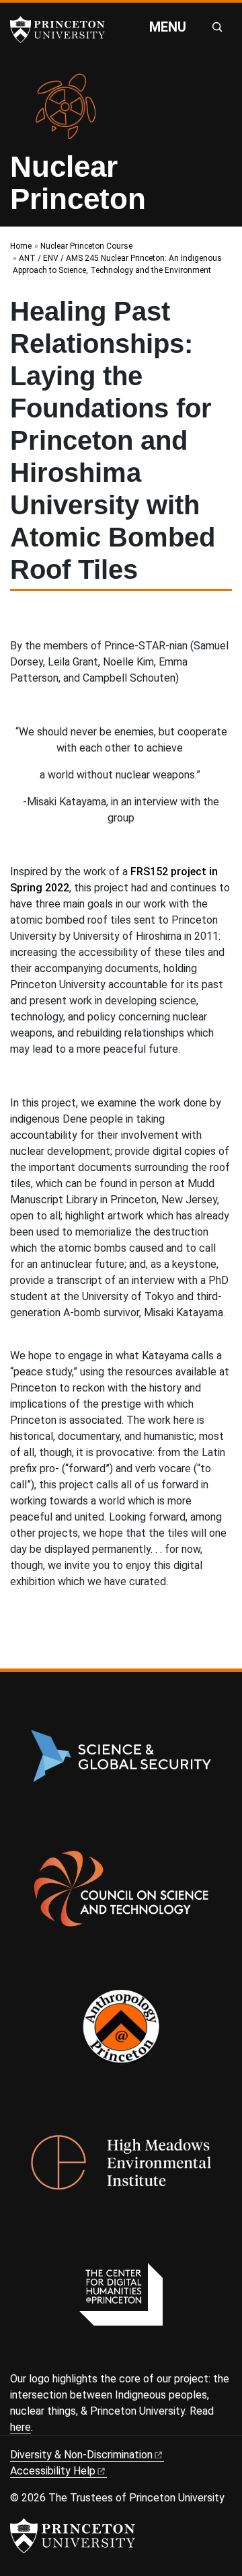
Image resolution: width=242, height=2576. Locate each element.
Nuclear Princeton (78, 183)
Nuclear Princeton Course (86, 246)
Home (21, 246)
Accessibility (53, 2471)
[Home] (71, 112)
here (21, 2427)
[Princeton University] (64, 30)
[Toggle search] (217, 27)
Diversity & (81, 2455)
